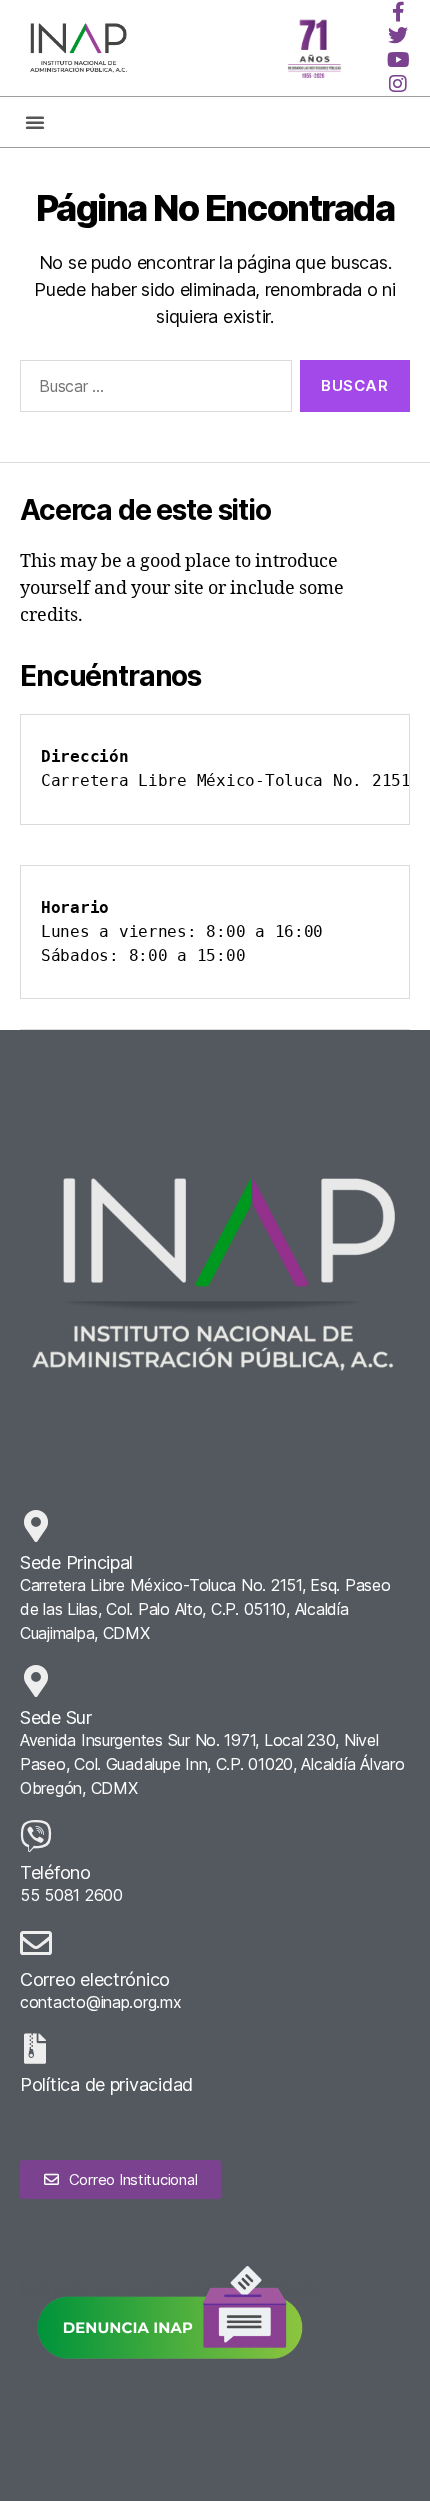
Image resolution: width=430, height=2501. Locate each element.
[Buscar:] (152, 390)
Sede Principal (76, 1562)
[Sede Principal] (36, 1526)
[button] (35, 122)
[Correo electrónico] (36, 1943)
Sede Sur (56, 1717)
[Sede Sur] (36, 1681)
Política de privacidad (106, 2084)
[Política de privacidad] (35, 2049)
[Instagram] (398, 84)
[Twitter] (398, 36)
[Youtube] (398, 60)
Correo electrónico (95, 1979)
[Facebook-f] (398, 12)
